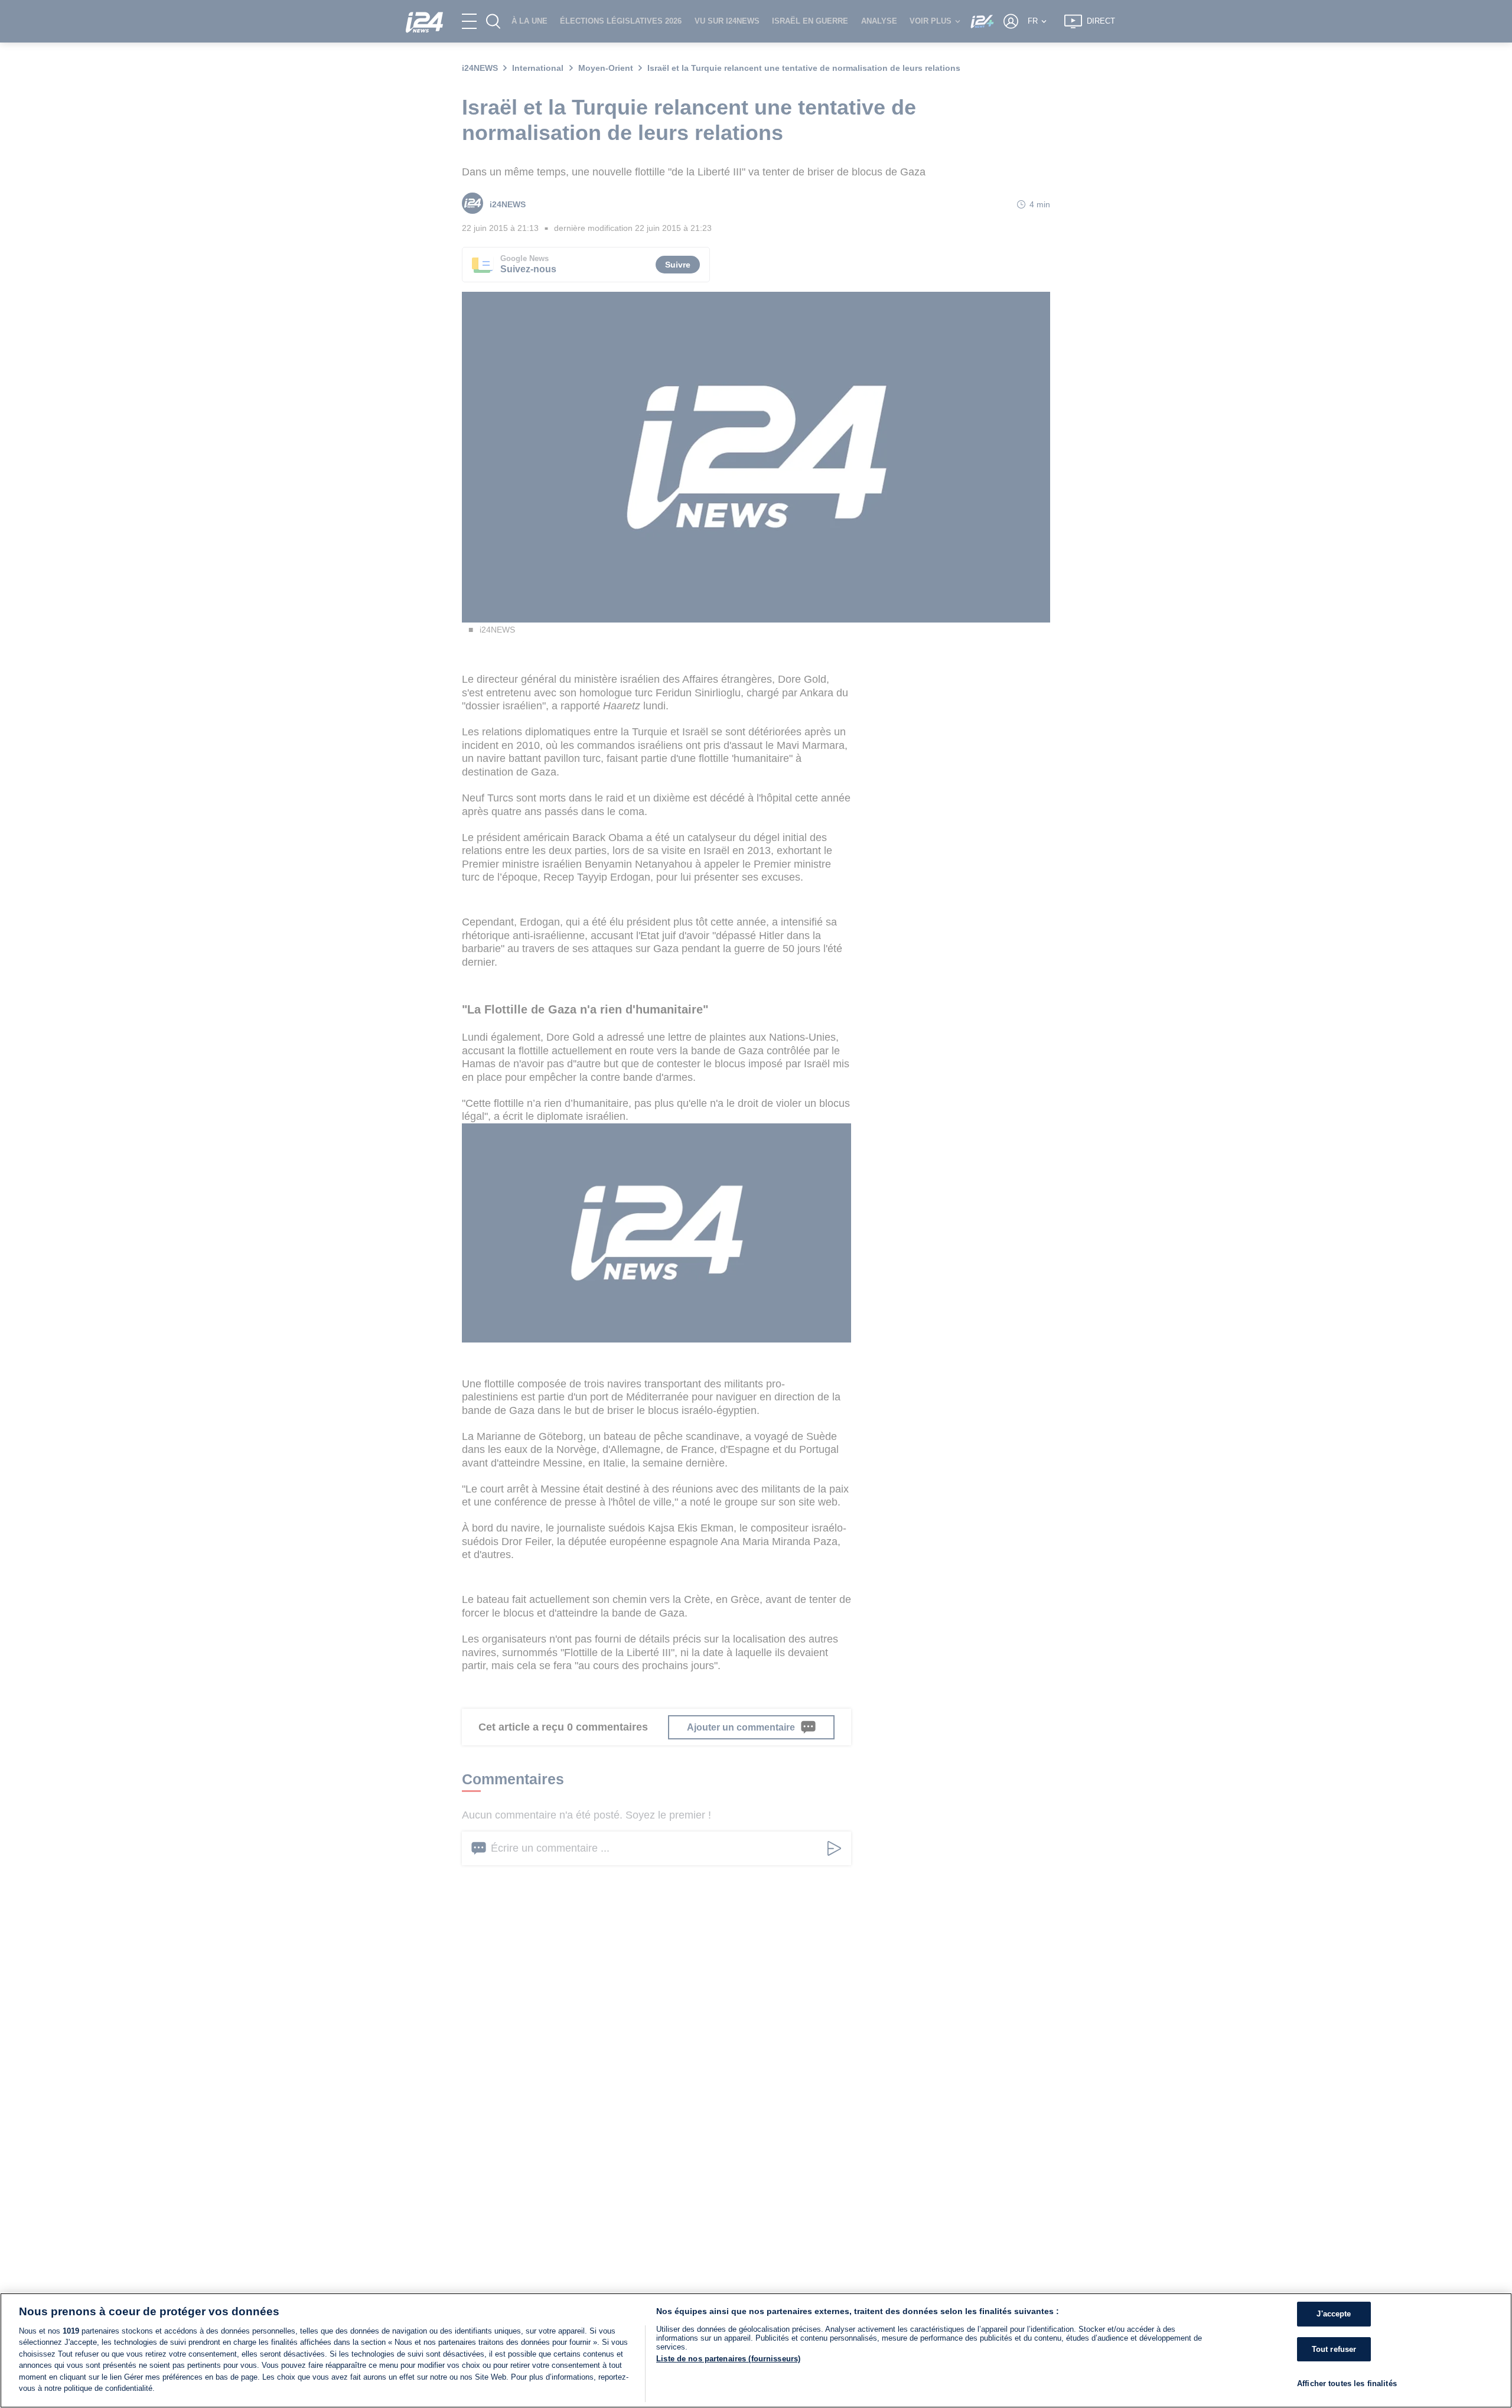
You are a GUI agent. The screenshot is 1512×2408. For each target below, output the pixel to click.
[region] (756, 2350)
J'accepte (1334, 2314)
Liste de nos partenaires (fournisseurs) (728, 2359)
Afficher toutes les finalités (1347, 2384)
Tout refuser (1334, 2349)
